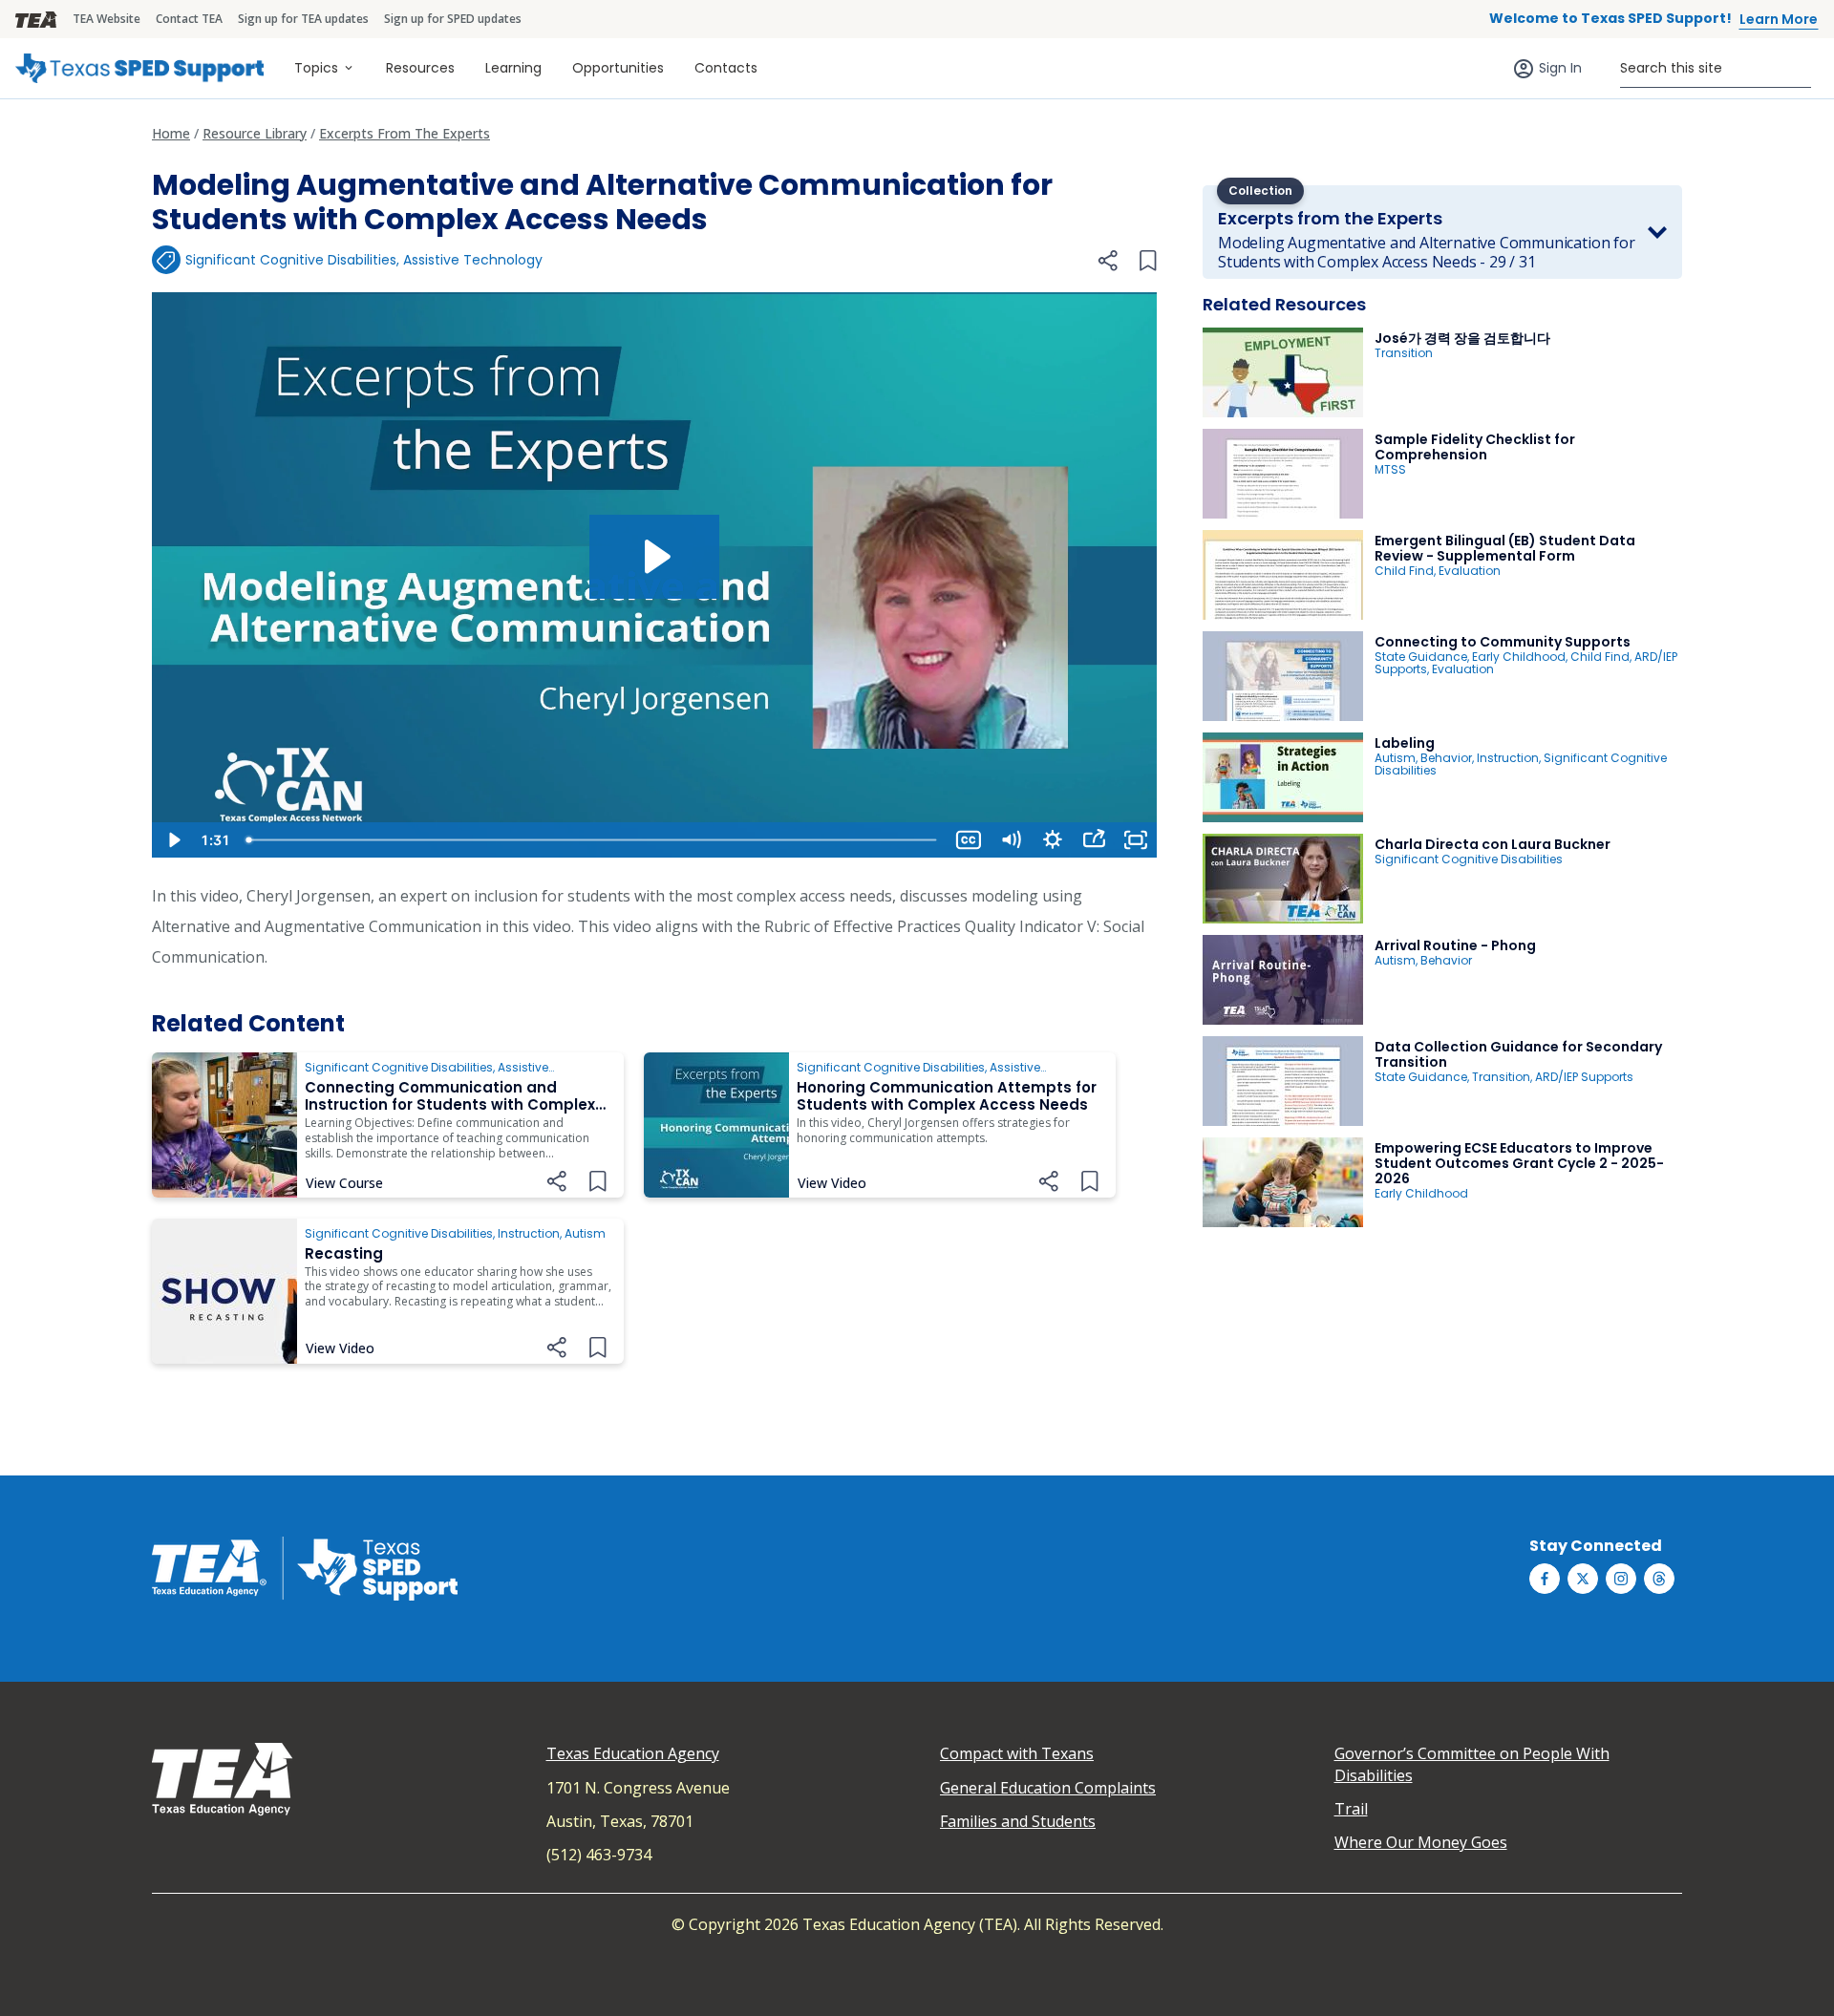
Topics (316, 68)
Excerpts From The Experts (405, 133)
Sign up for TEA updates (303, 19)
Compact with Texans (1017, 1753)
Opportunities (618, 68)
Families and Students (1018, 1821)
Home (171, 133)
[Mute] (1011, 840)
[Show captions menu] (969, 840)
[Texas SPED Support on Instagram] (1621, 1579)
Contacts (726, 68)
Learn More (1779, 19)
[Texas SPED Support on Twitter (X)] (1583, 1579)
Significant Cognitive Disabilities (291, 260)
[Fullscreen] (1136, 840)
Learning (513, 68)
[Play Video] (173, 840)
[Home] (139, 68)
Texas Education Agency (633, 1753)
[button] (1107, 261)
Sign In (1560, 68)
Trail (1351, 1809)
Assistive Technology (473, 260)
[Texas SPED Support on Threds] (1659, 1579)
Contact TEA (189, 19)
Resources (420, 68)
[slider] (593, 840)
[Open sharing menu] (1094, 840)
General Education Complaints (1048, 1788)
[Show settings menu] (1053, 840)
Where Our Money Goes (1421, 1842)
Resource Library (255, 133)
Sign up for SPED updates (453, 19)
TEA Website (107, 19)
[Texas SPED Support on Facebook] (1545, 1579)
